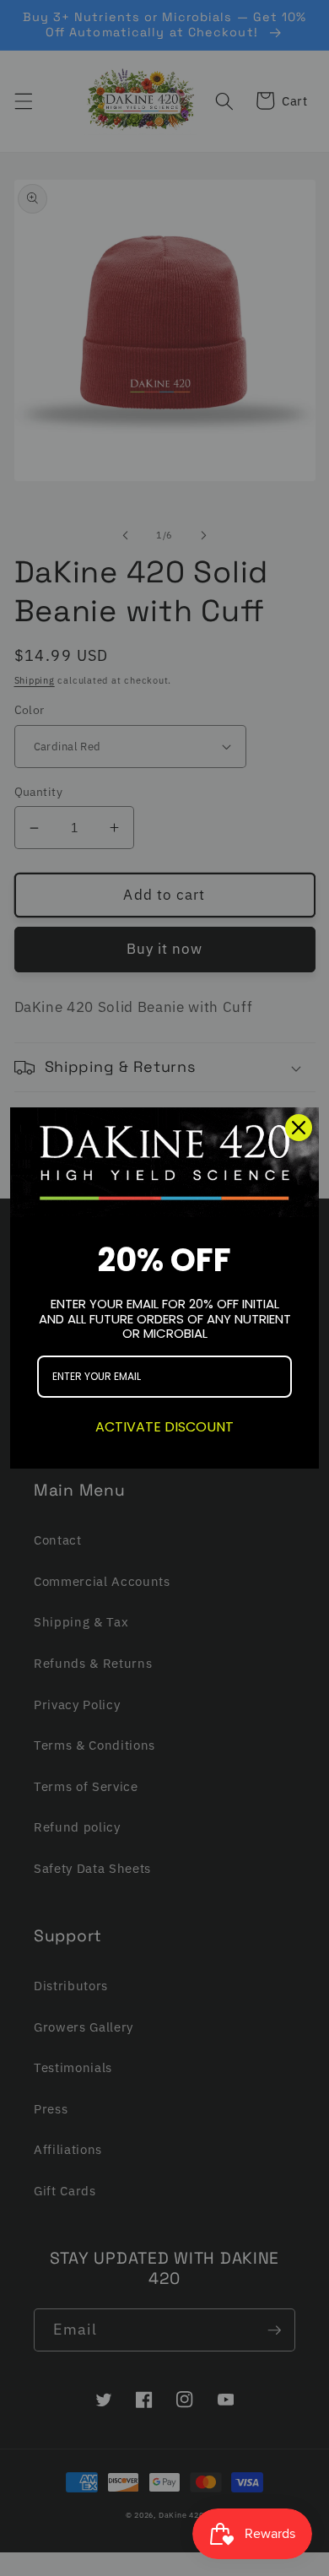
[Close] (299, 1128)
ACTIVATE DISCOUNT (164, 1427)
